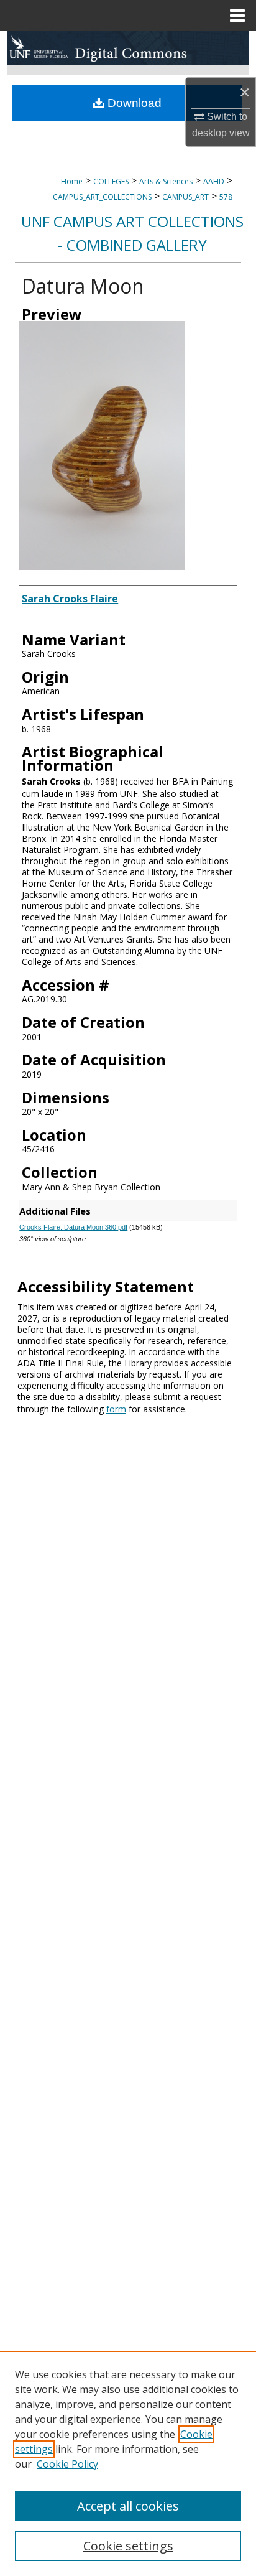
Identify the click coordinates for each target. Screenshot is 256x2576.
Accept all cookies (128, 2506)
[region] (128, 2463)
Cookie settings (128, 2546)
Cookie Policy (67, 2464)
